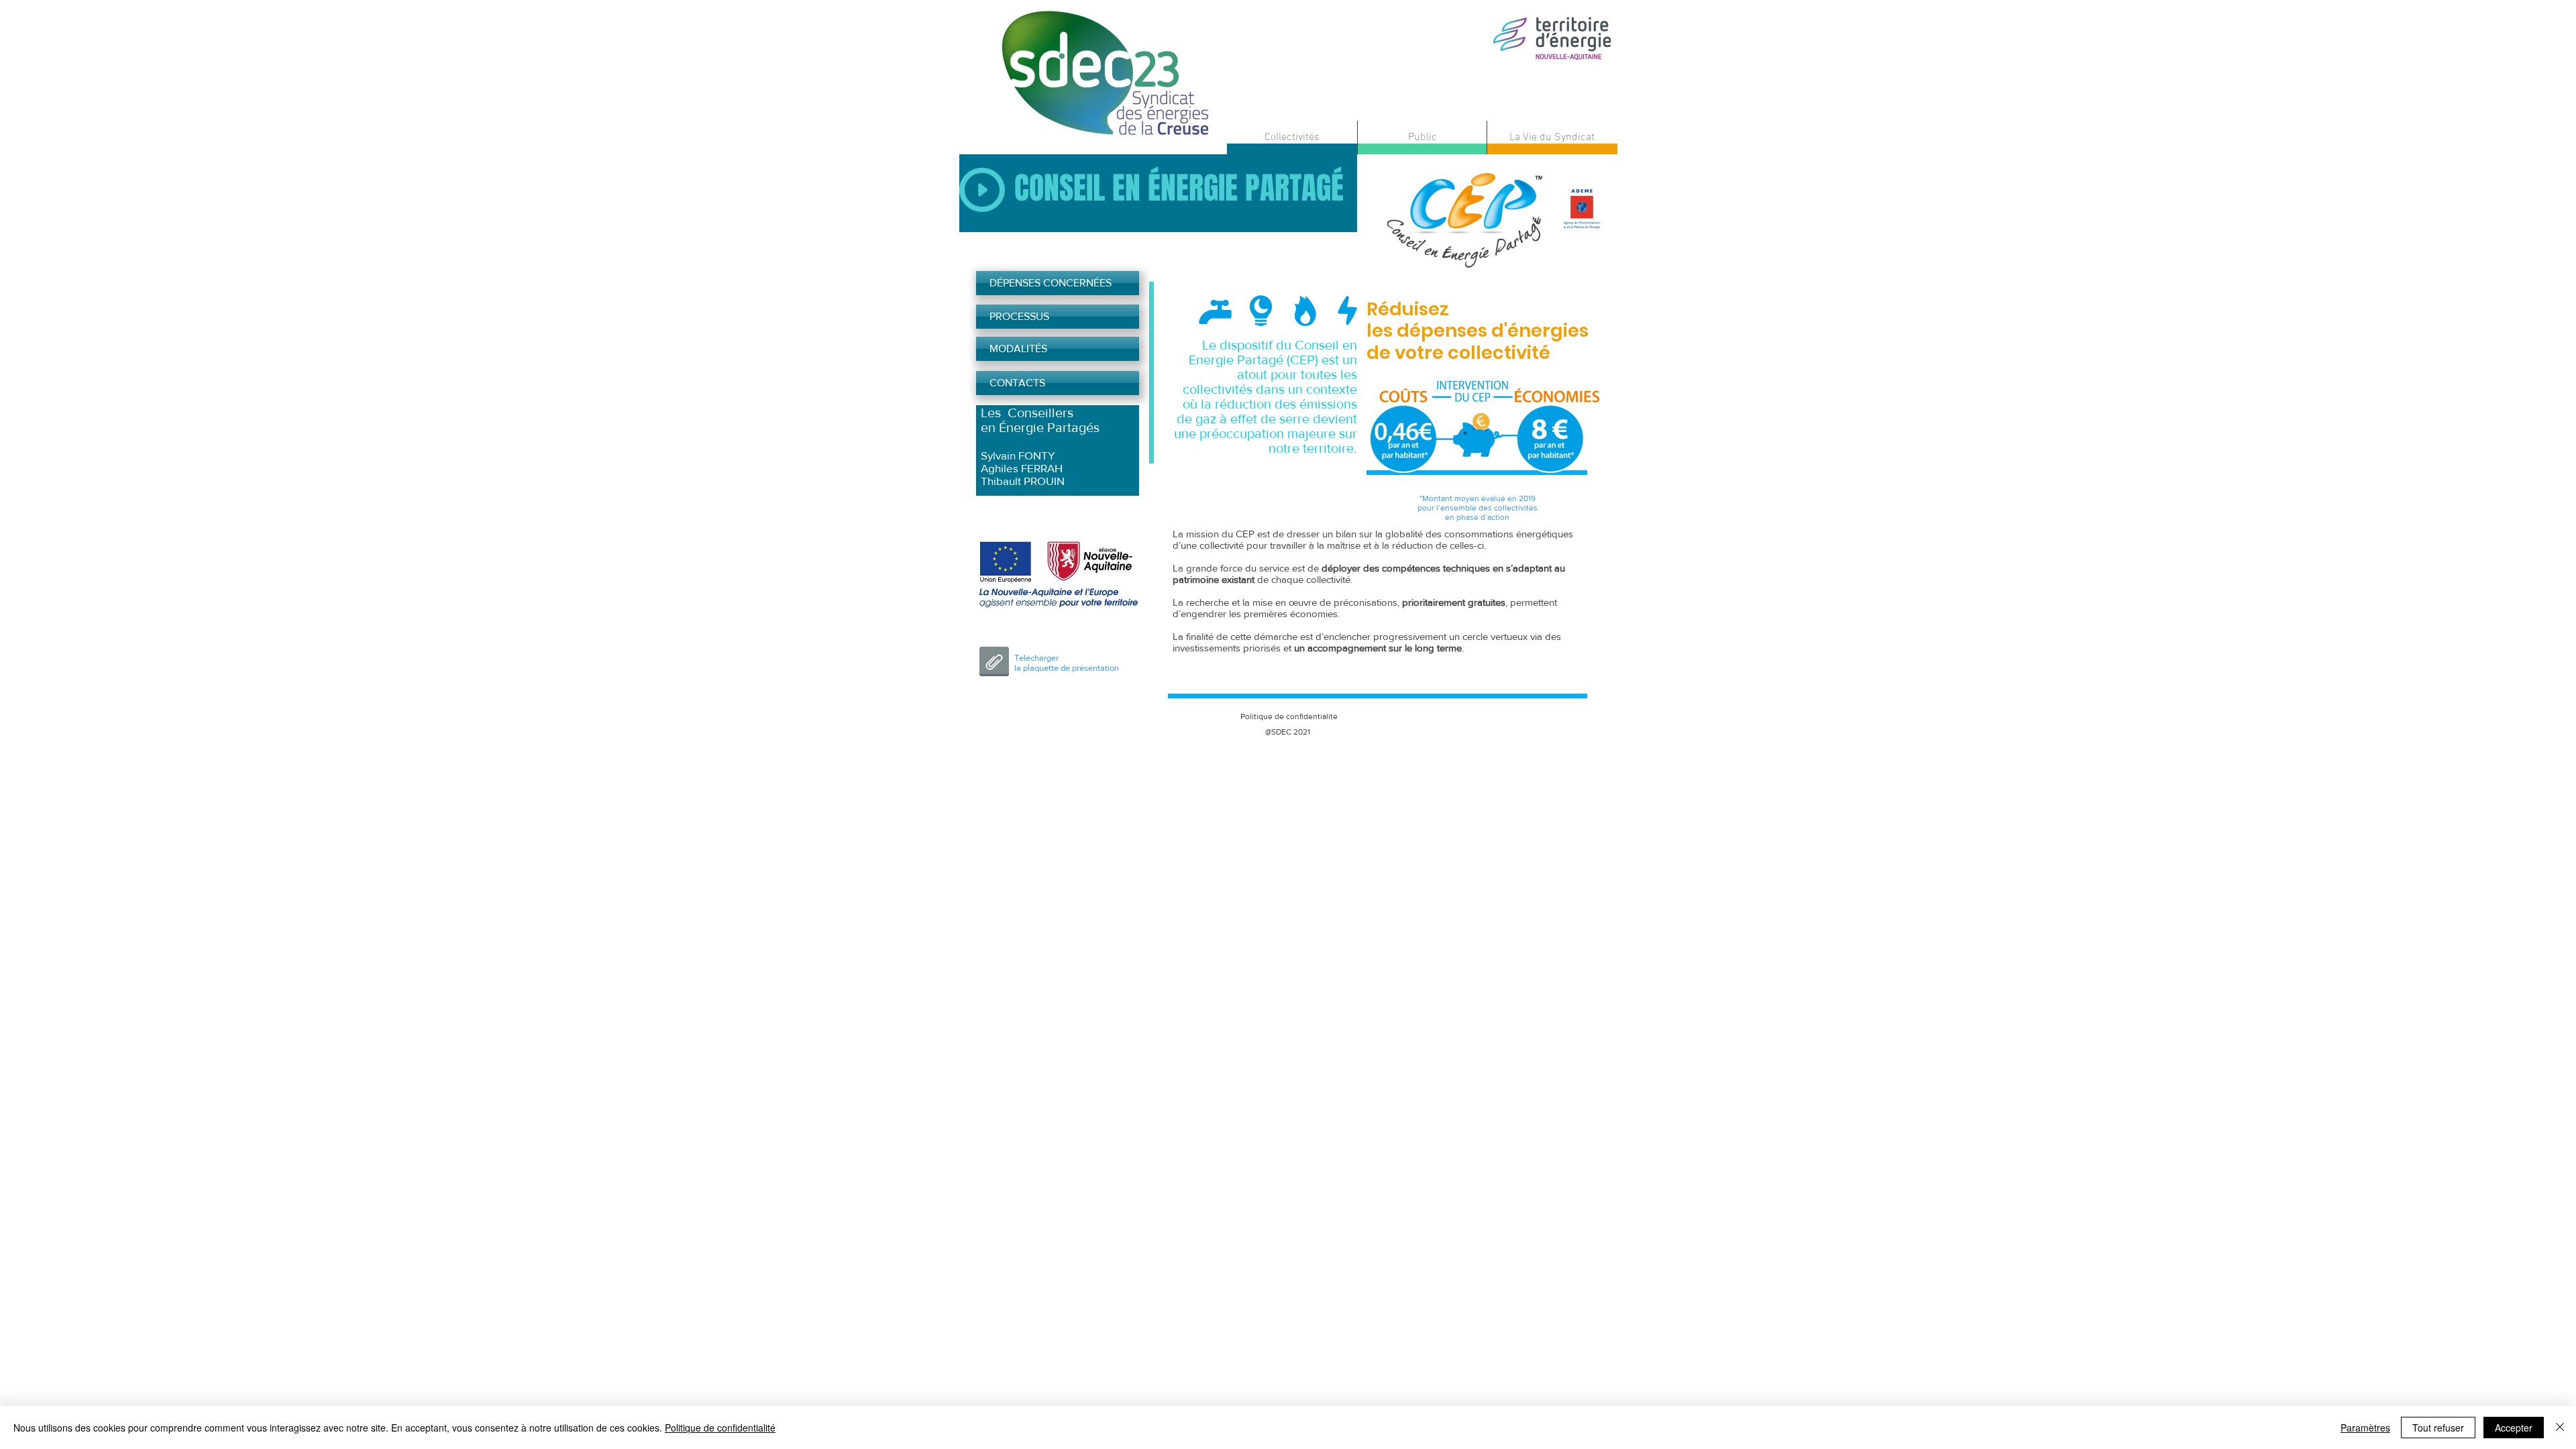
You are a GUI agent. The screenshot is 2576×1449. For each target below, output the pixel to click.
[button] (1292, 138)
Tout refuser (2438, 1428)
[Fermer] (2560, 1428)
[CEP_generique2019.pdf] (994, 663)
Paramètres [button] (2365, 1428)
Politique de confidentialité (720, 1428)
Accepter (2514, 1428)
